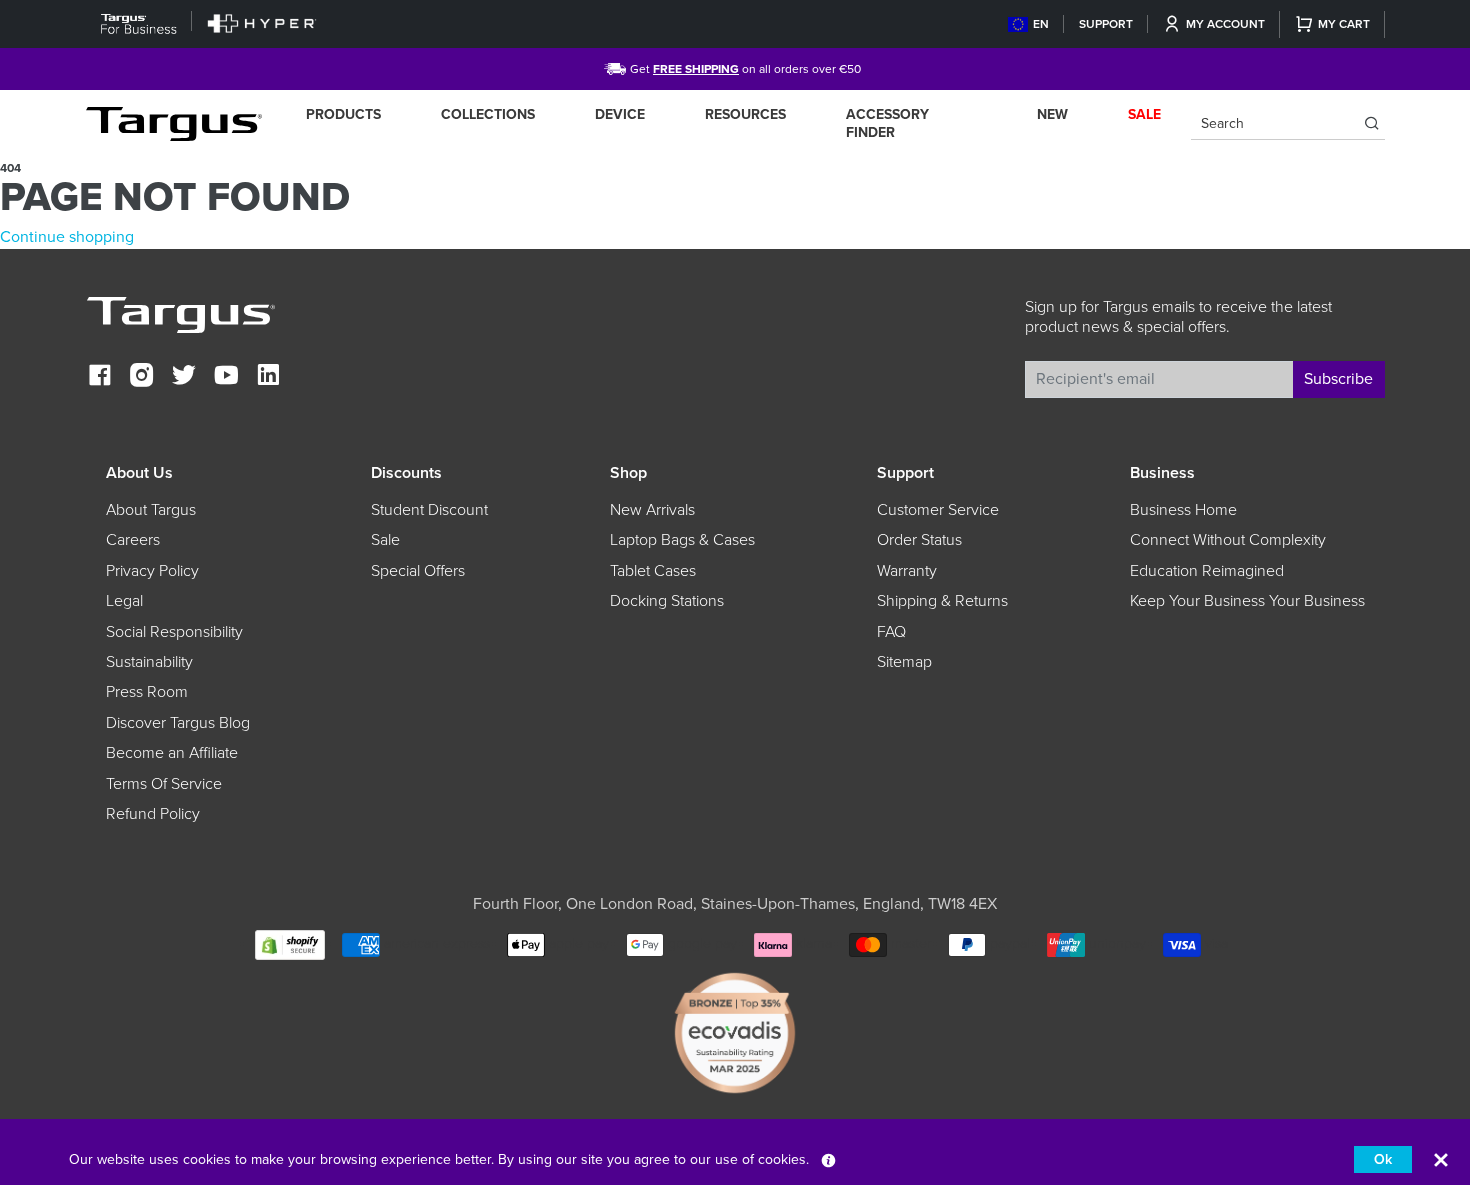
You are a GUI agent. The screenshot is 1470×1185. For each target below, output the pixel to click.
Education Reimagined (1207, 571)
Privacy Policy (152, 571)
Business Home (1183, 510)
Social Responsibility (174, 632)
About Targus (151, 510)
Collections (488, 114)
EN (1041, 24)
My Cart (1344, 24)
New (1052, 114)
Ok (1383, 1159)
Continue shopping (67, 237)
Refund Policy (153, 814)
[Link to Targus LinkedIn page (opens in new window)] (268, 377)
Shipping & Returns (942, 601)
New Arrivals (652, 510)
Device (620, 114)
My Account (1225, 24)
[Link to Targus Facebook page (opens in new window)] (100, 377)
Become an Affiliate (172, 753)
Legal (124, 601)
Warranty (907, 571)
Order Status (919, 540)
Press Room (147, 692)
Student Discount (429, 510)
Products (343, 114)
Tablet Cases (653, 571)
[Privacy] (828, 1159)
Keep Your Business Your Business (1247, 601)
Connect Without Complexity (1228, 540)
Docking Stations (667, 601)
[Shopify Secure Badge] (290, 943)
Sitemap (904, 662)
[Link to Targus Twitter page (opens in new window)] (184, 377)
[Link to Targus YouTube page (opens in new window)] (226, 377)
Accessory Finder (887, 123)
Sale (385, 540)
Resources (745, 114)
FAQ (891, 632)
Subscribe (1338, 379)
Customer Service (938, 510)
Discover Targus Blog (178, 723)
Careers (133, 540)
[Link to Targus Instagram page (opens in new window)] (142, 377)
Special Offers (418, 571)
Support (1106, 24)
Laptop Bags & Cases (682, 540)
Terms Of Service (164, 784)
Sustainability (149, 662)
